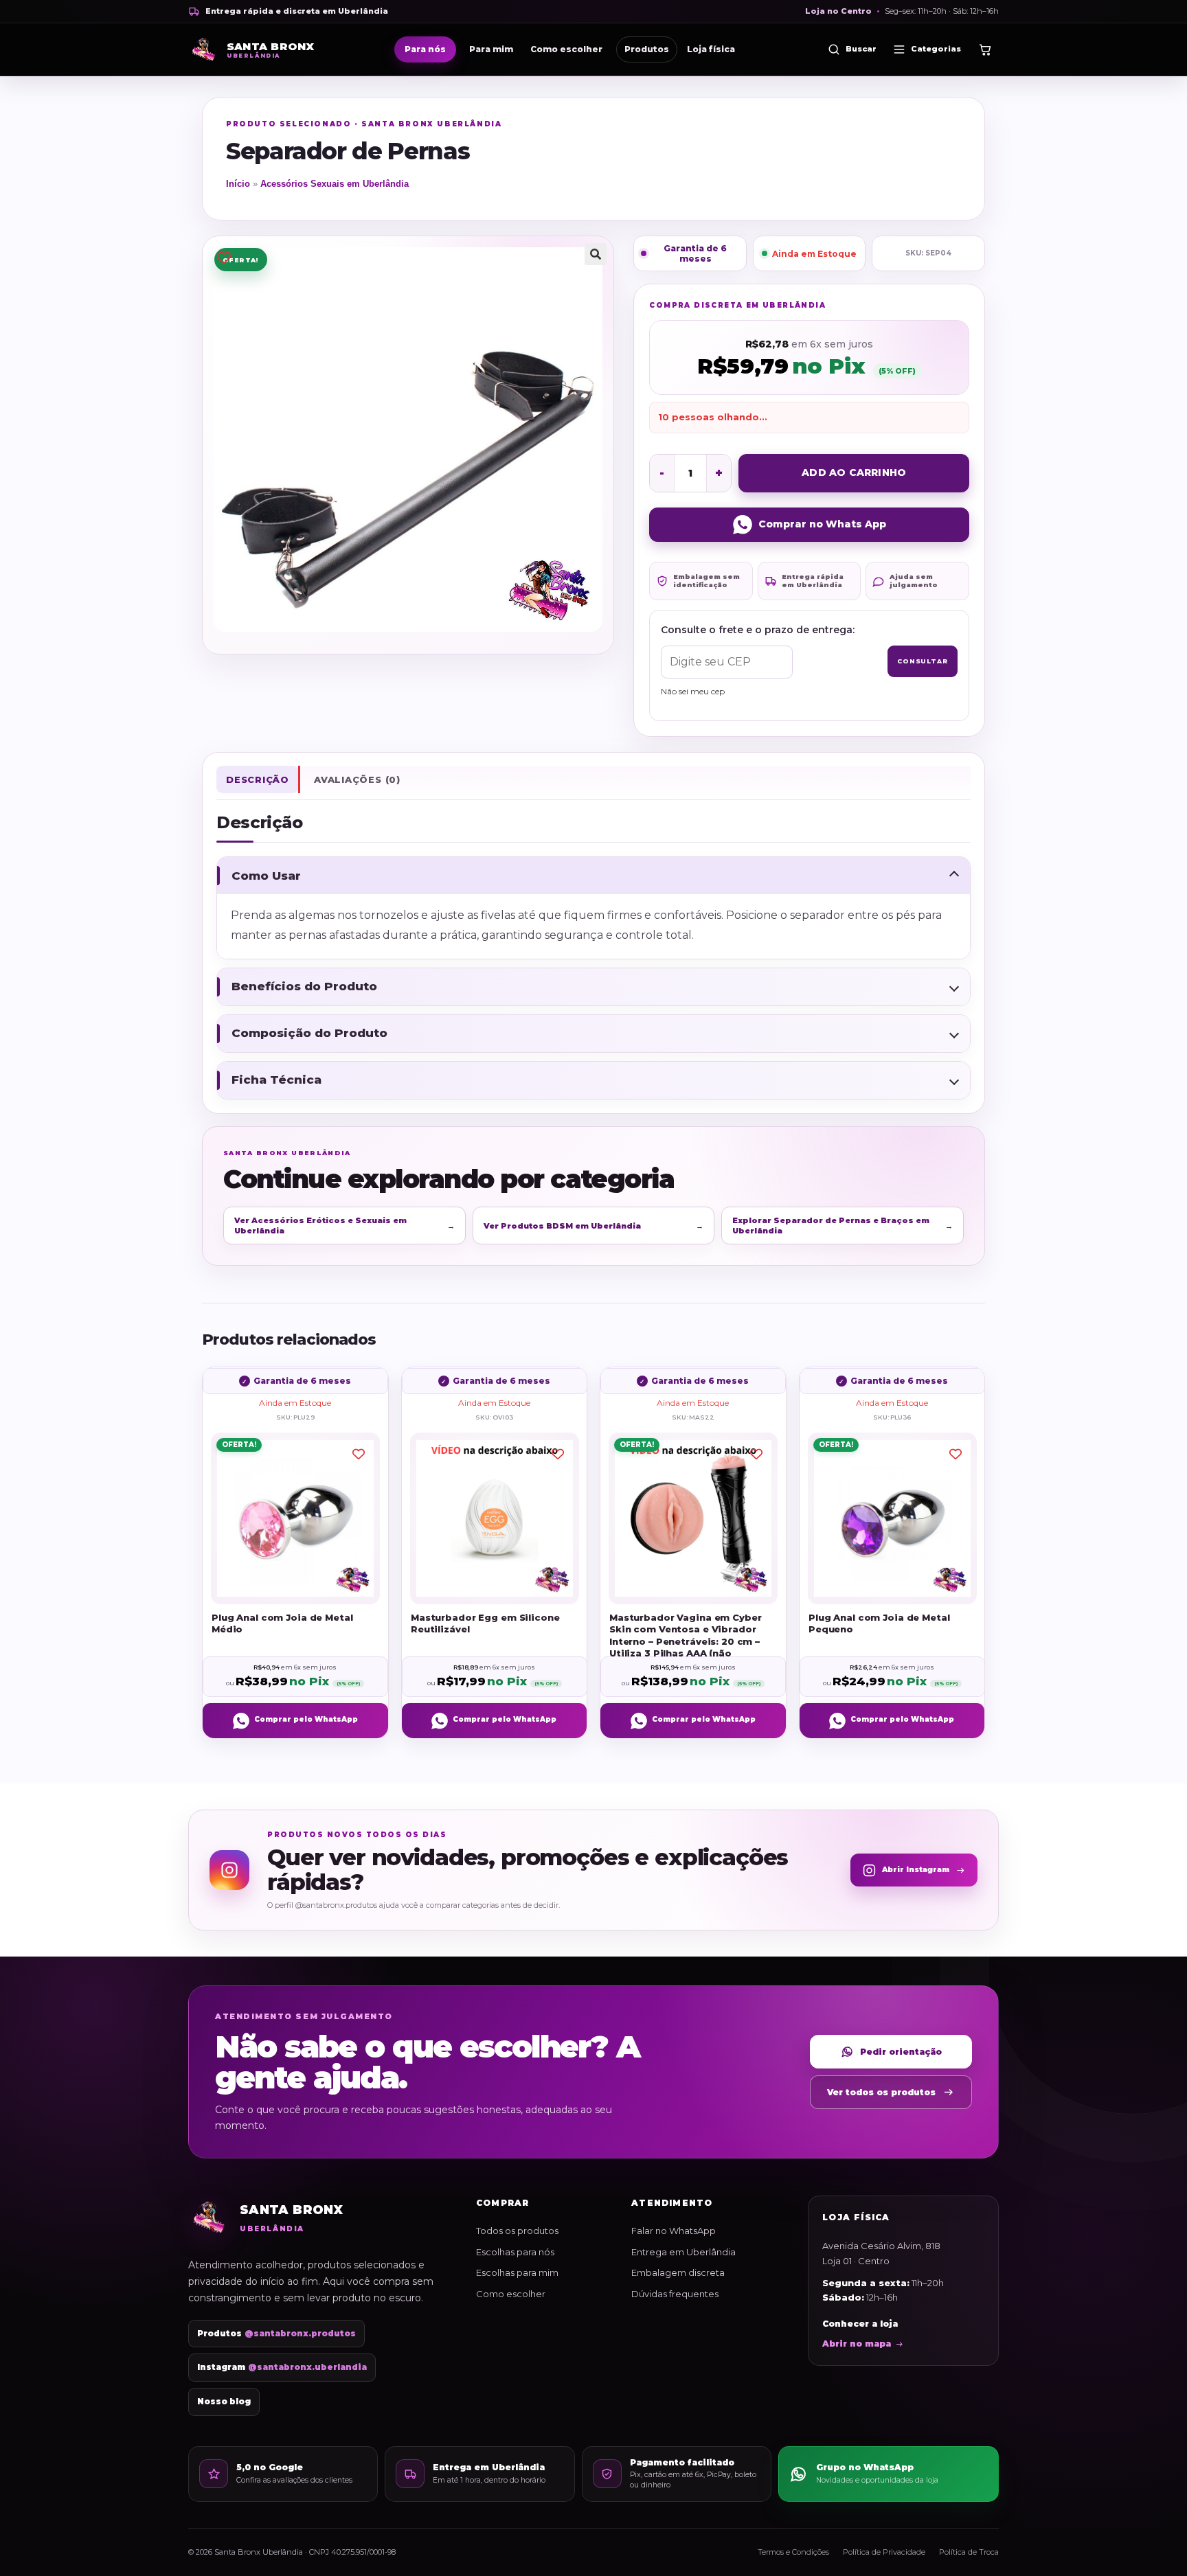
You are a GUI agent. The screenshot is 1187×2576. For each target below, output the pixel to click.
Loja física (711, 49)
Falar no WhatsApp (674, 2231)
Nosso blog (224, 2402)
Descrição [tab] (258, 779)
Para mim (491, 49)
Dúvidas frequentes (675, 2294)
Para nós (425, 49)
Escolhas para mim (517, 2272)
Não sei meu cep (693, 691)
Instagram (282, 2367)
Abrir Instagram (916, 1870)
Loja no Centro (838, 11)
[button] (596, 254)
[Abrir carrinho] (985, 49)
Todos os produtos (517, 2231)
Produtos (647, 49)
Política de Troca (969, 2552)
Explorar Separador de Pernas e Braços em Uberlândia (843, 1225)
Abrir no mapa (857, 2344)
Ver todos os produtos (881, 2092)
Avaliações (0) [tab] (357, 779)
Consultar (923, 661)
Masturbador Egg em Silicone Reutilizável (485, 1623)
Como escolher (566, 49)
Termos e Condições (793, 2552)
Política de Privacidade (884, 2552)
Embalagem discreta (678, 2272)
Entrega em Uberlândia (683, 2252)
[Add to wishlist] (224, 257)
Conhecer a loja (860, 2324)
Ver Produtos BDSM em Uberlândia (594, 1226)
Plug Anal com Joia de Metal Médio (282, 1623)
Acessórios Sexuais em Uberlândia (335, 184)
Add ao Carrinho (854, 472)
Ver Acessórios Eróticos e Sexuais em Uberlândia (344, 1225)
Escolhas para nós (515, 2252)
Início (238, 184)
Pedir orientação (901, 2052)
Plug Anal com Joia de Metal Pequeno (879, 1623)
